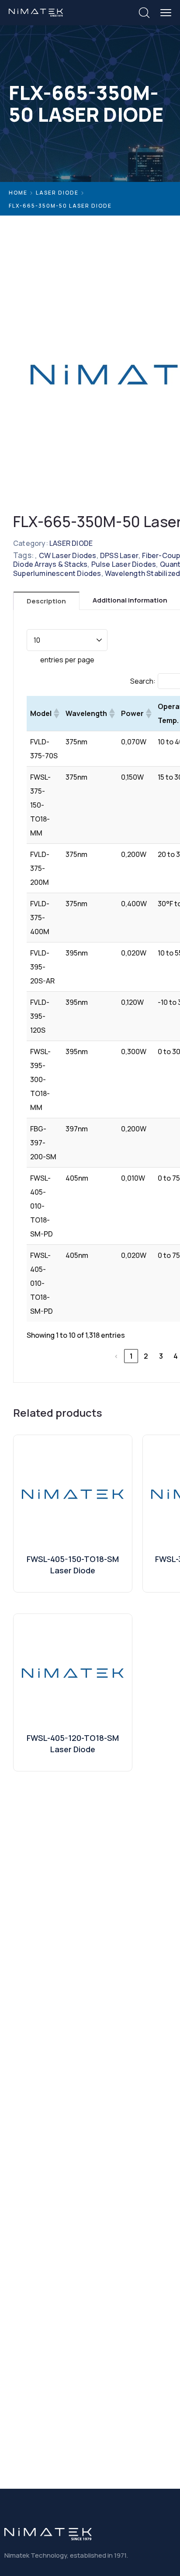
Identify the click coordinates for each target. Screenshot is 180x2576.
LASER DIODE (57, 193)
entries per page (67, 660)
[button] (56, 713)
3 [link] (161, 1356)
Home (18, 193)
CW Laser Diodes (68, 555)
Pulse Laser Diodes (124, 564)
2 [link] (146, 1356)
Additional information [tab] (130, 600)
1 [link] (131, 1356)
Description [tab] (46, 601)
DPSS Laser (119, 555)
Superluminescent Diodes (57, 573)
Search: (143, 681)
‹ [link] (116, 1356)
